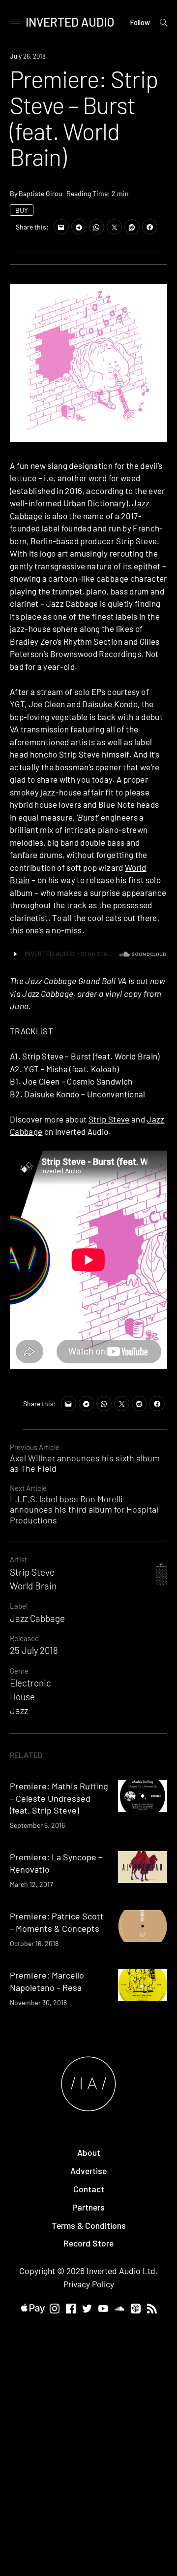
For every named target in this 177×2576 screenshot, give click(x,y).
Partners (88, 2207)
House (22, 1697)
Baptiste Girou (41, 193)
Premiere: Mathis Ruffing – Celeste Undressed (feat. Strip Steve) (59, 1798)
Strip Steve (137, 541)
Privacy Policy (89, 2284)
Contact (89, 2189)
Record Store (88, 2243)
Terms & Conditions (89, 2225)
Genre (19, 1671)
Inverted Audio (70, 22)
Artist (18, 1559)
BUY (22, 210)
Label (19, 1606)
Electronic (30, 1683)
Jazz (19, 1710)
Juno (19, 1006)
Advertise (88, 2171)
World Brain (33, 1586)
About (89, 2152)
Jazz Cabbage (37, 1618)
